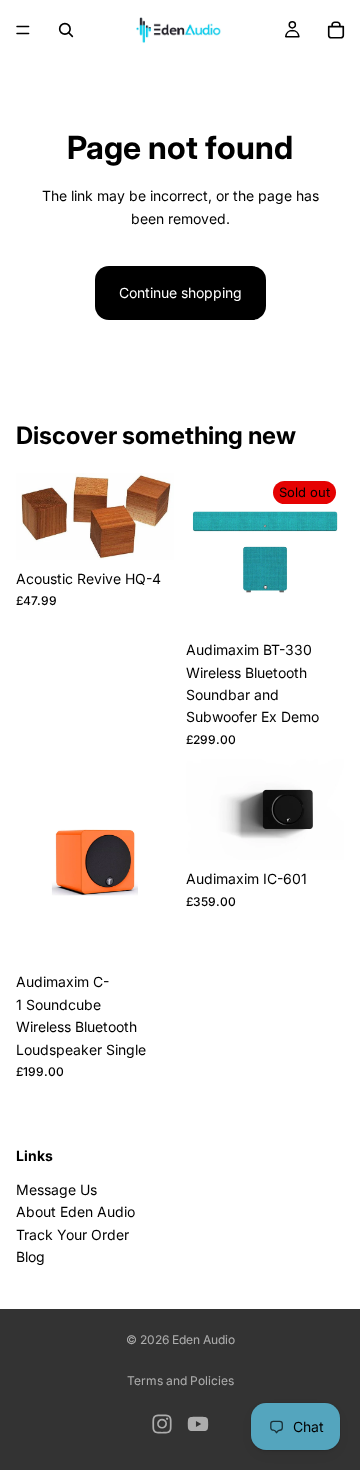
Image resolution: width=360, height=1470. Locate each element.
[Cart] (336, 30)
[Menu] (23, 30)
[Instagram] (162, 1424)
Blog (30, 1256)
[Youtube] (198, 1424)
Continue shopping (180, 292)
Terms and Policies (180, 1380)
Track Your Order (72, 1233)
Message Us (56, 1189)
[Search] (66, 30)
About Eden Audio (75, 1211)
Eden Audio (203, 1339)
